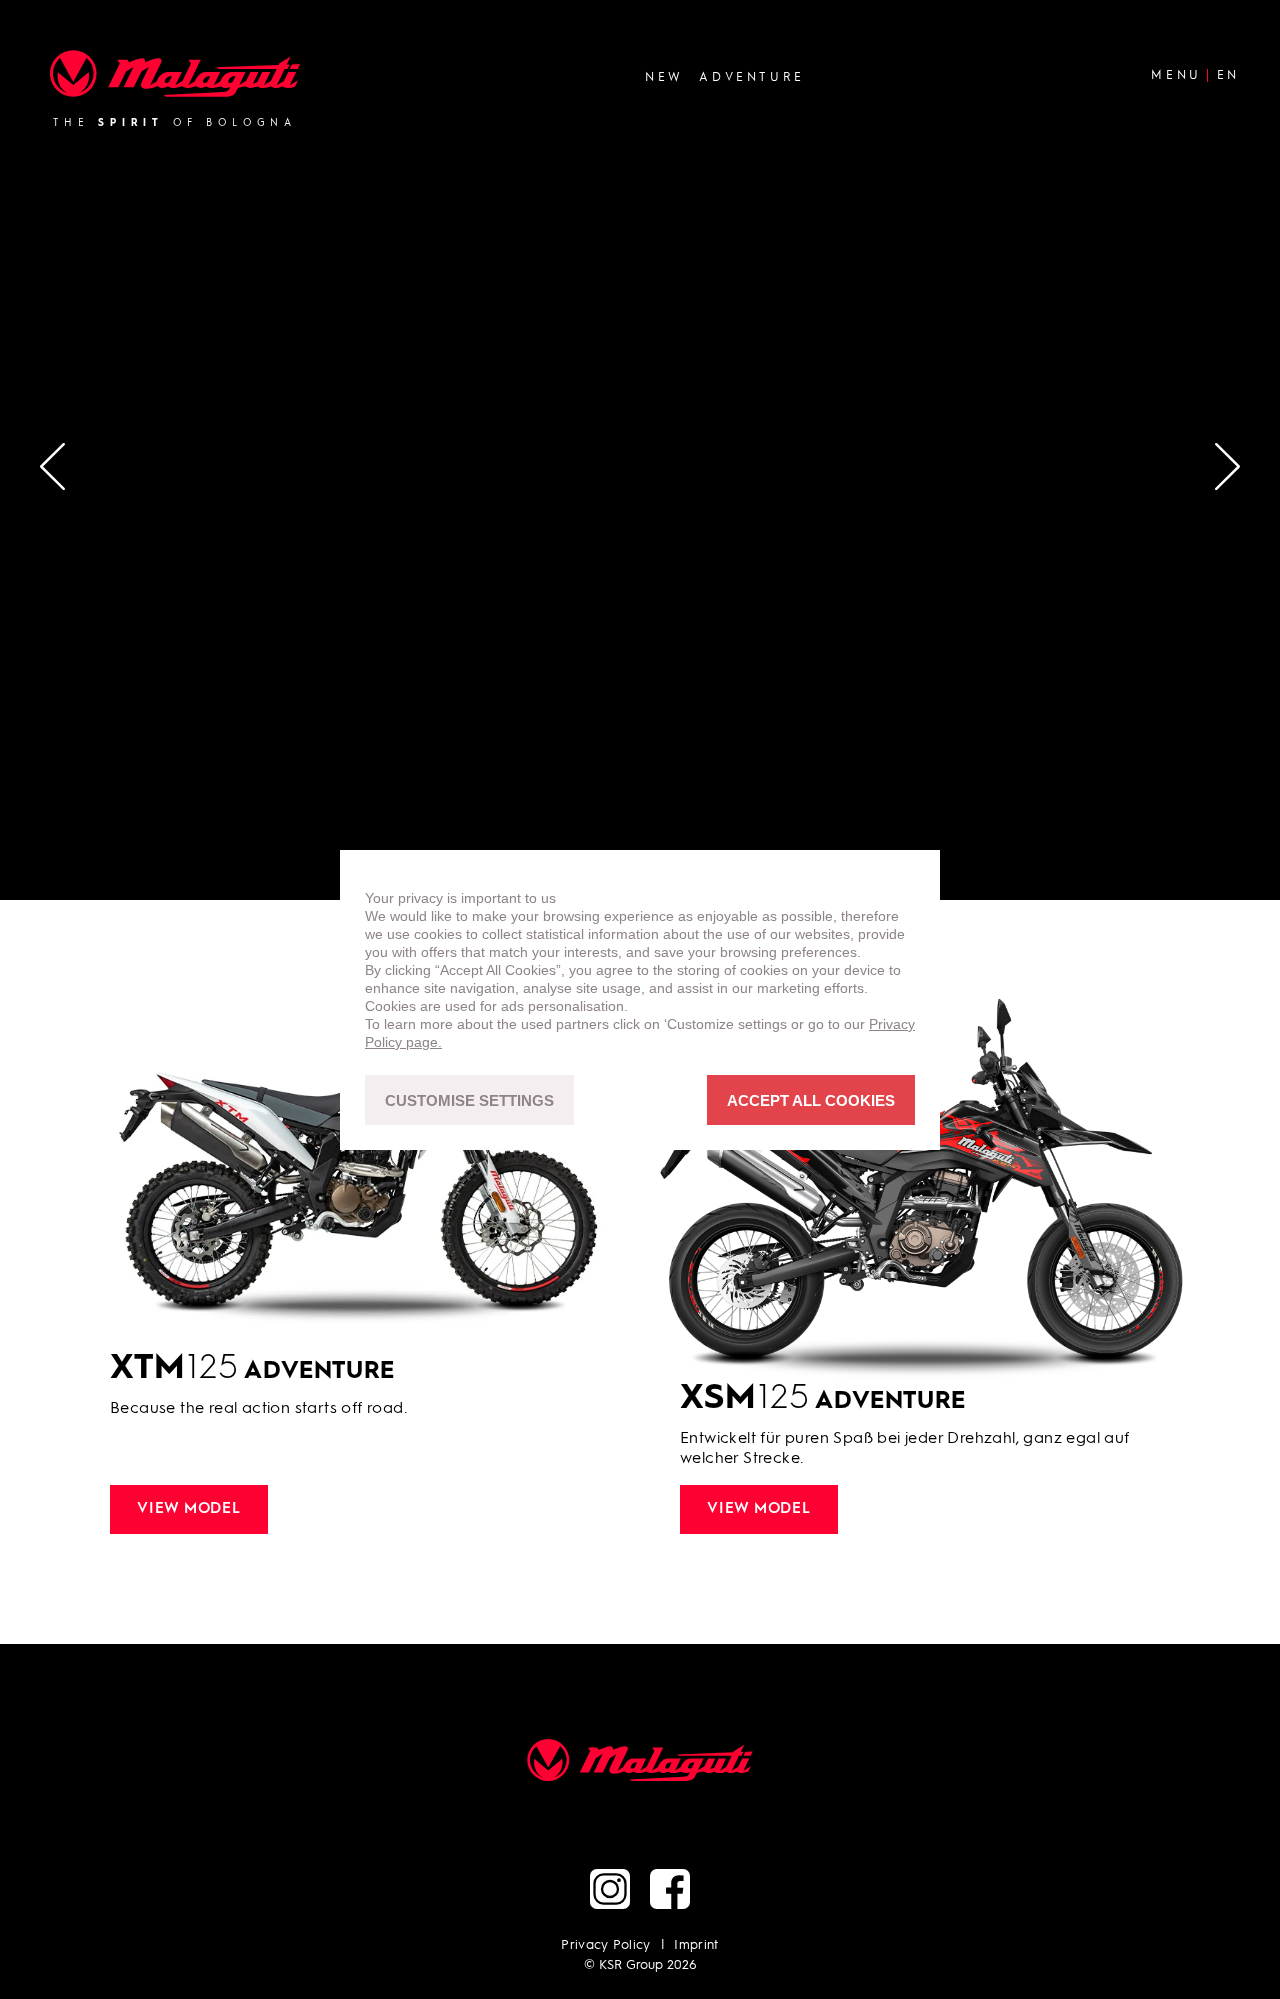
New (664, 77)
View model (189, 1509)
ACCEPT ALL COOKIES (811, 1099)
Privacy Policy (606, 1945)
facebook (670, 1889)
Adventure (751, 77)
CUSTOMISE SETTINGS (469, 1099)
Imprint (696, 1945)
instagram (610, 1889)
